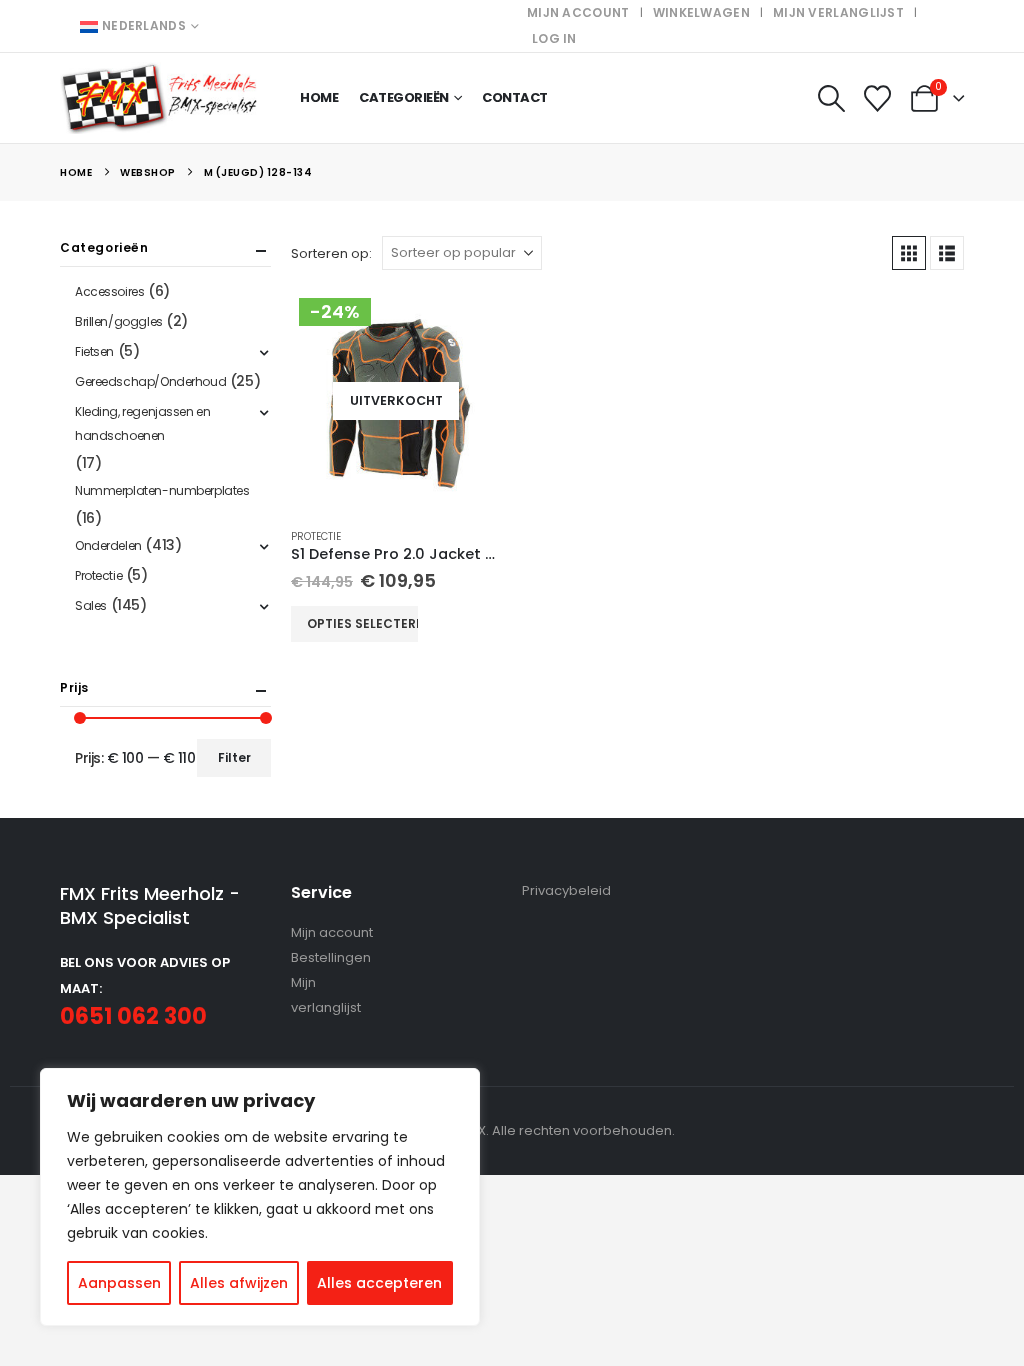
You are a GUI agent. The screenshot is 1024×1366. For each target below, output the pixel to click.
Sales (91, 605)
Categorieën (404, 97)
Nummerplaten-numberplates (162, 490)
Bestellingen (331, 957)
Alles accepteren (379, 1283)
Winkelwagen (701, 12)
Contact (515, 97)
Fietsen (94, 351)
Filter (234, 757)
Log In (554, 38)
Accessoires (109, 291)
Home (319, 97)
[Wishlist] (878, 98)
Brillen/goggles (119, 321)
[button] (831, 98)
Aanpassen (119, 1283)
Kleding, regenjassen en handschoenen (142, 423)
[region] (260, 1197)
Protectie (316, 536)
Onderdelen (108, 545)
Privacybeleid (566, 890)
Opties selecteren (362, 623)
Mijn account (578, 12)
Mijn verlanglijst (838, 12)
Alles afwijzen (239, 1283)
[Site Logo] (160, 98)
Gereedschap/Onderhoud (150, 381)
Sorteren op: (331, 253)
